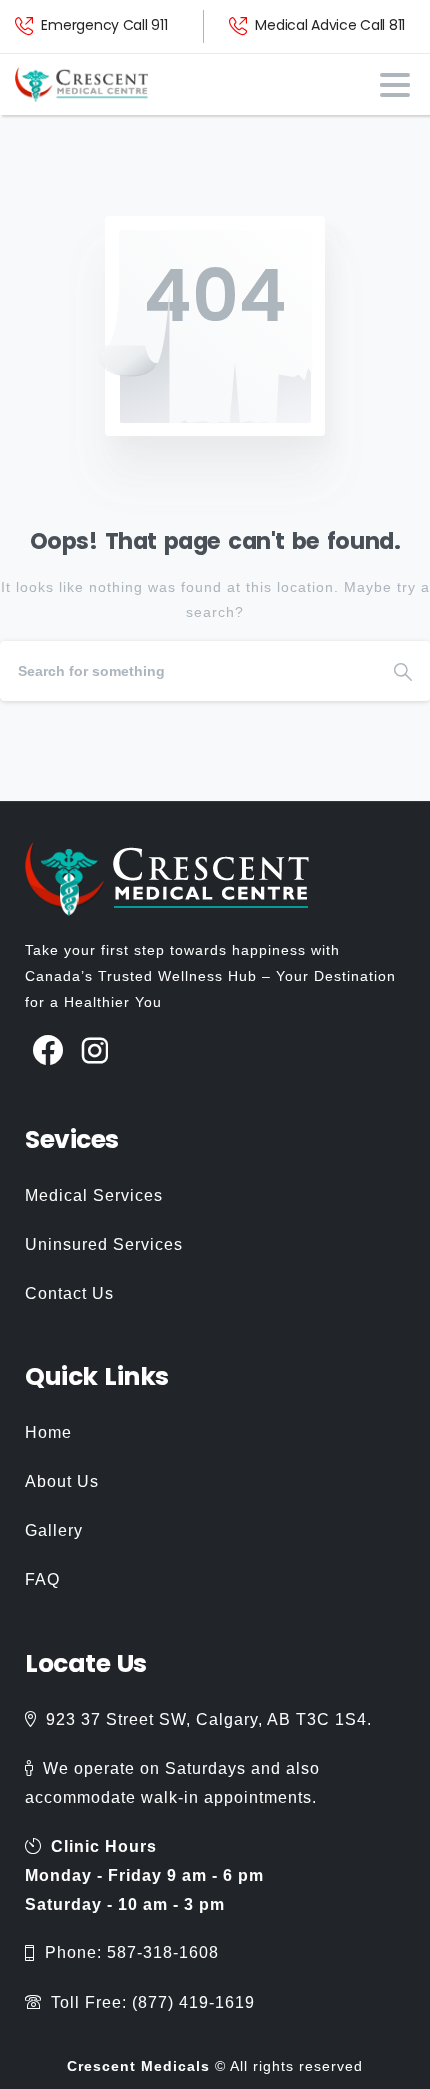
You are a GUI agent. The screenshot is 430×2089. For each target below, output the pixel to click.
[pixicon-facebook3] (48, 1051)
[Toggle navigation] (395, 85)
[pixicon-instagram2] (95, 1051)
